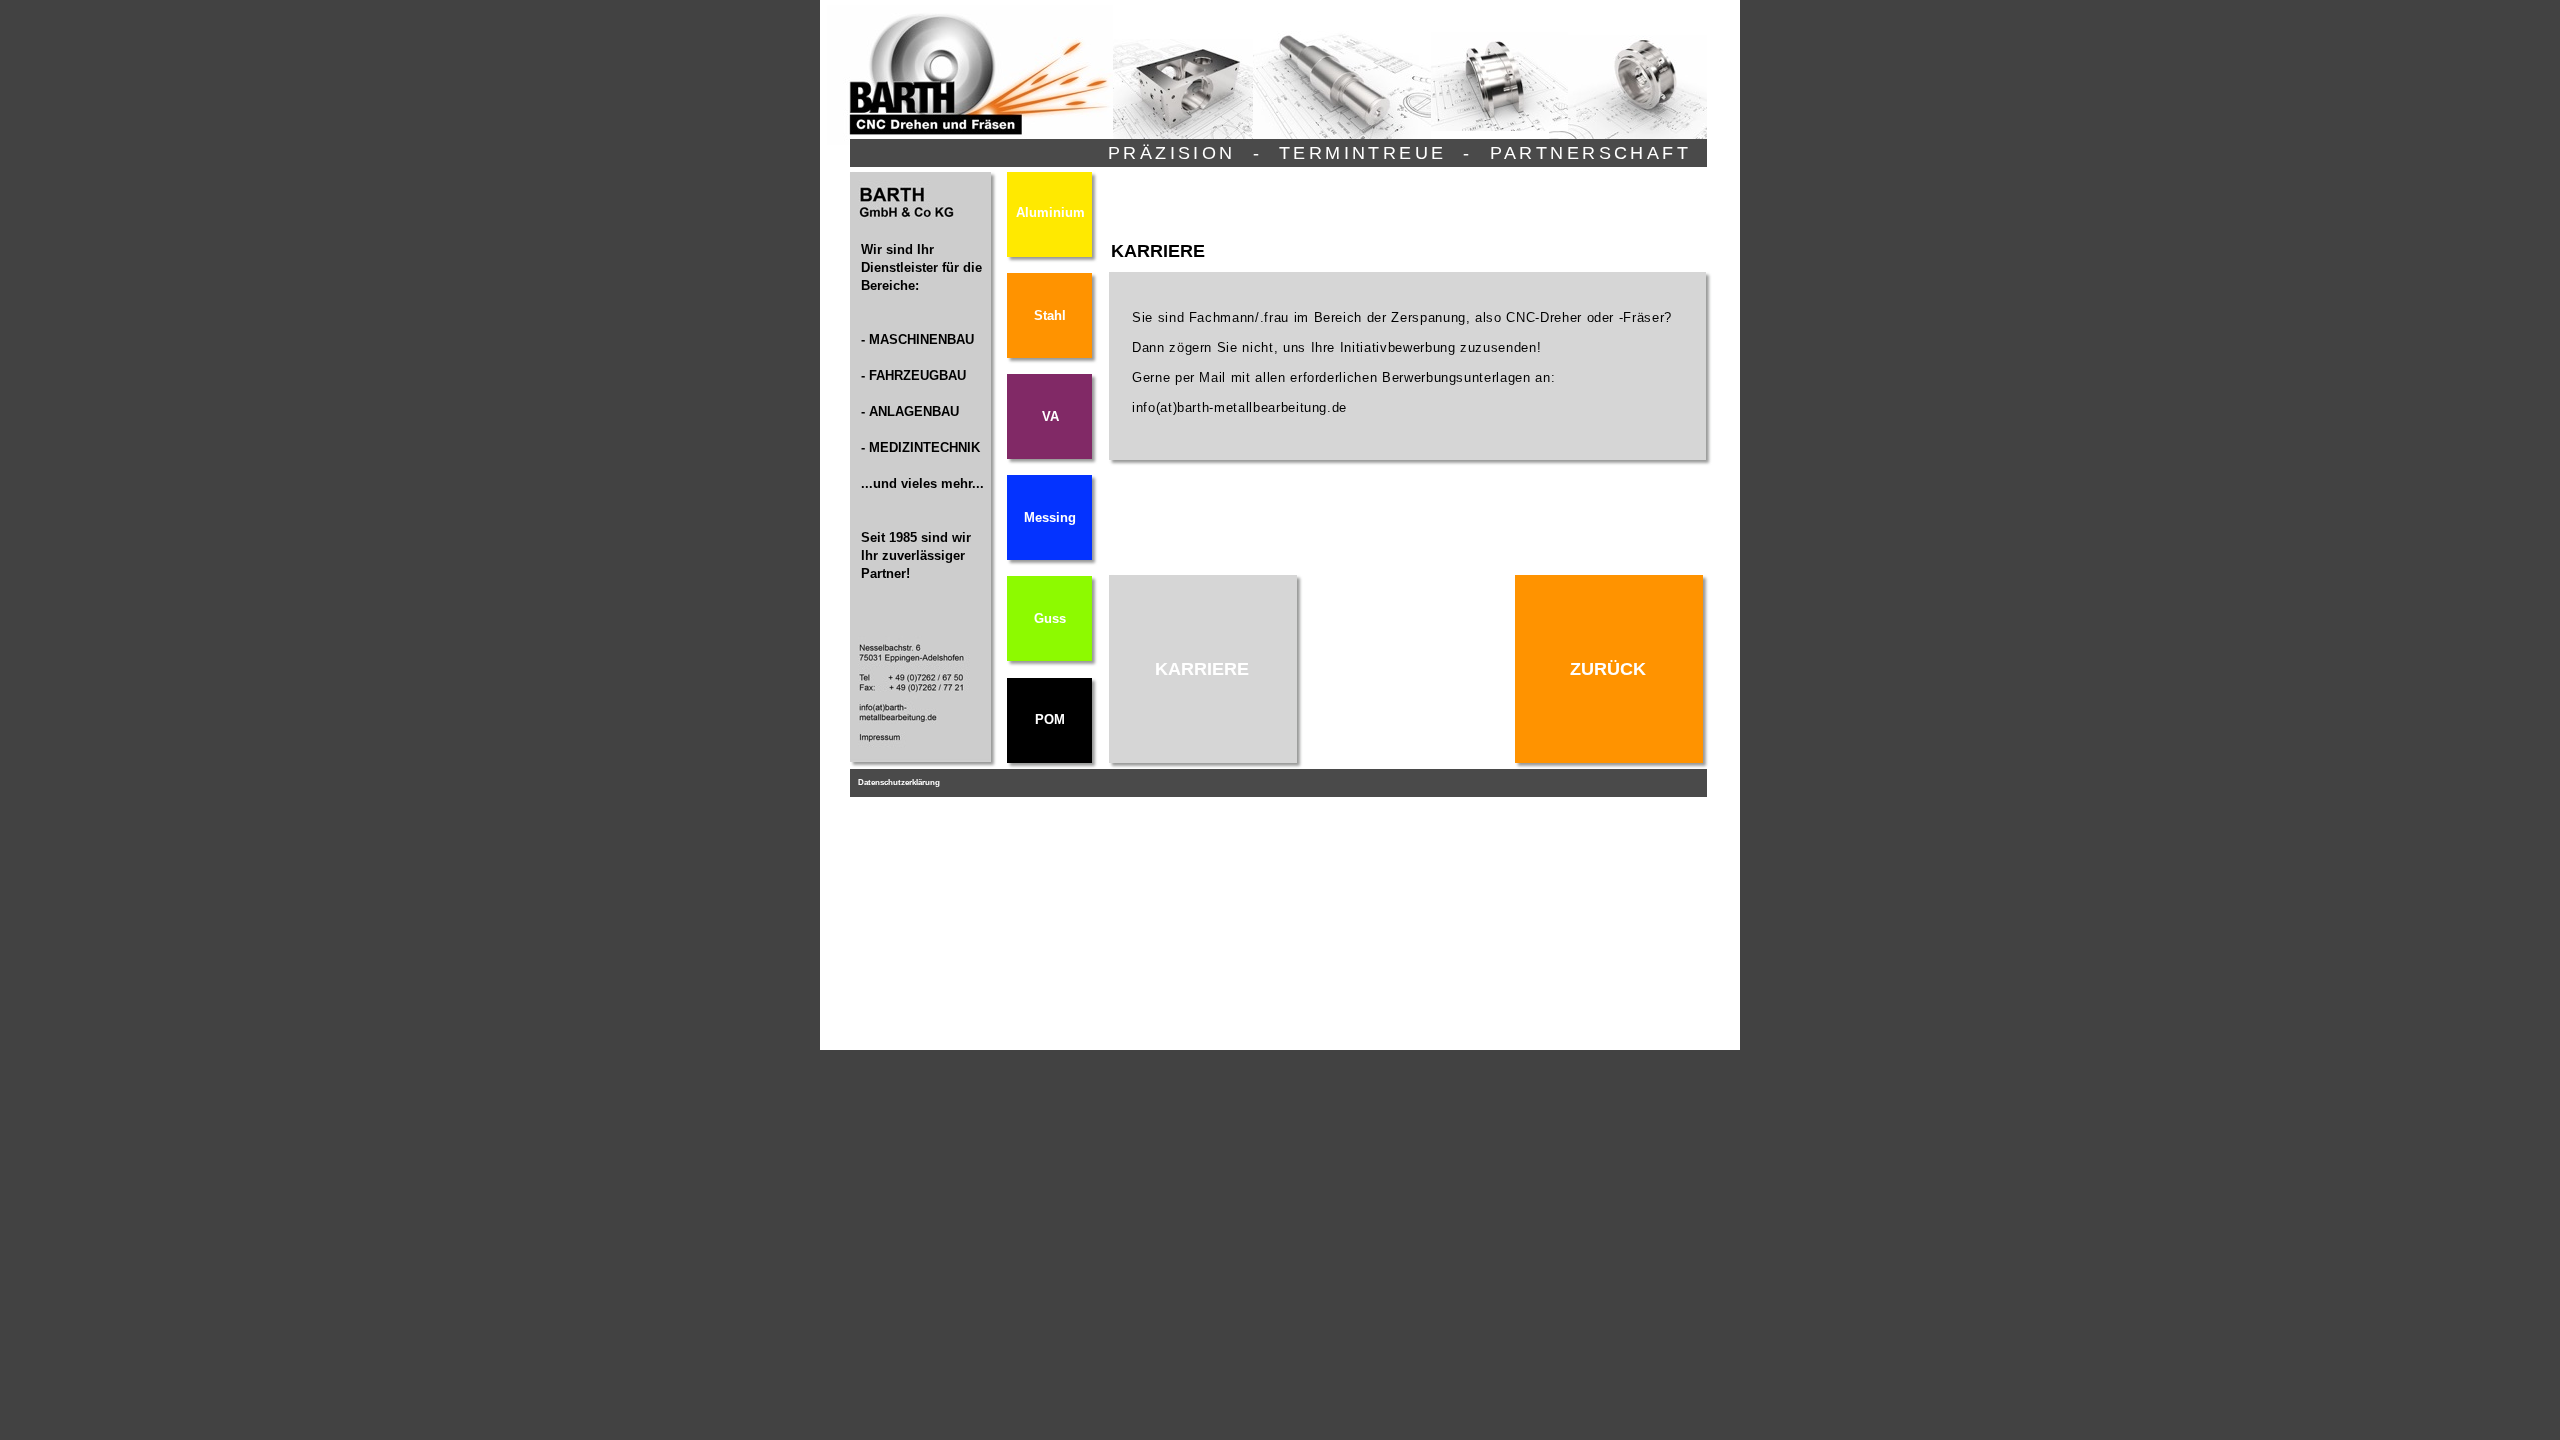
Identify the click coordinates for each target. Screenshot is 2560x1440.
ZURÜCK (1608, 669)
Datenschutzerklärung (899, 782)
